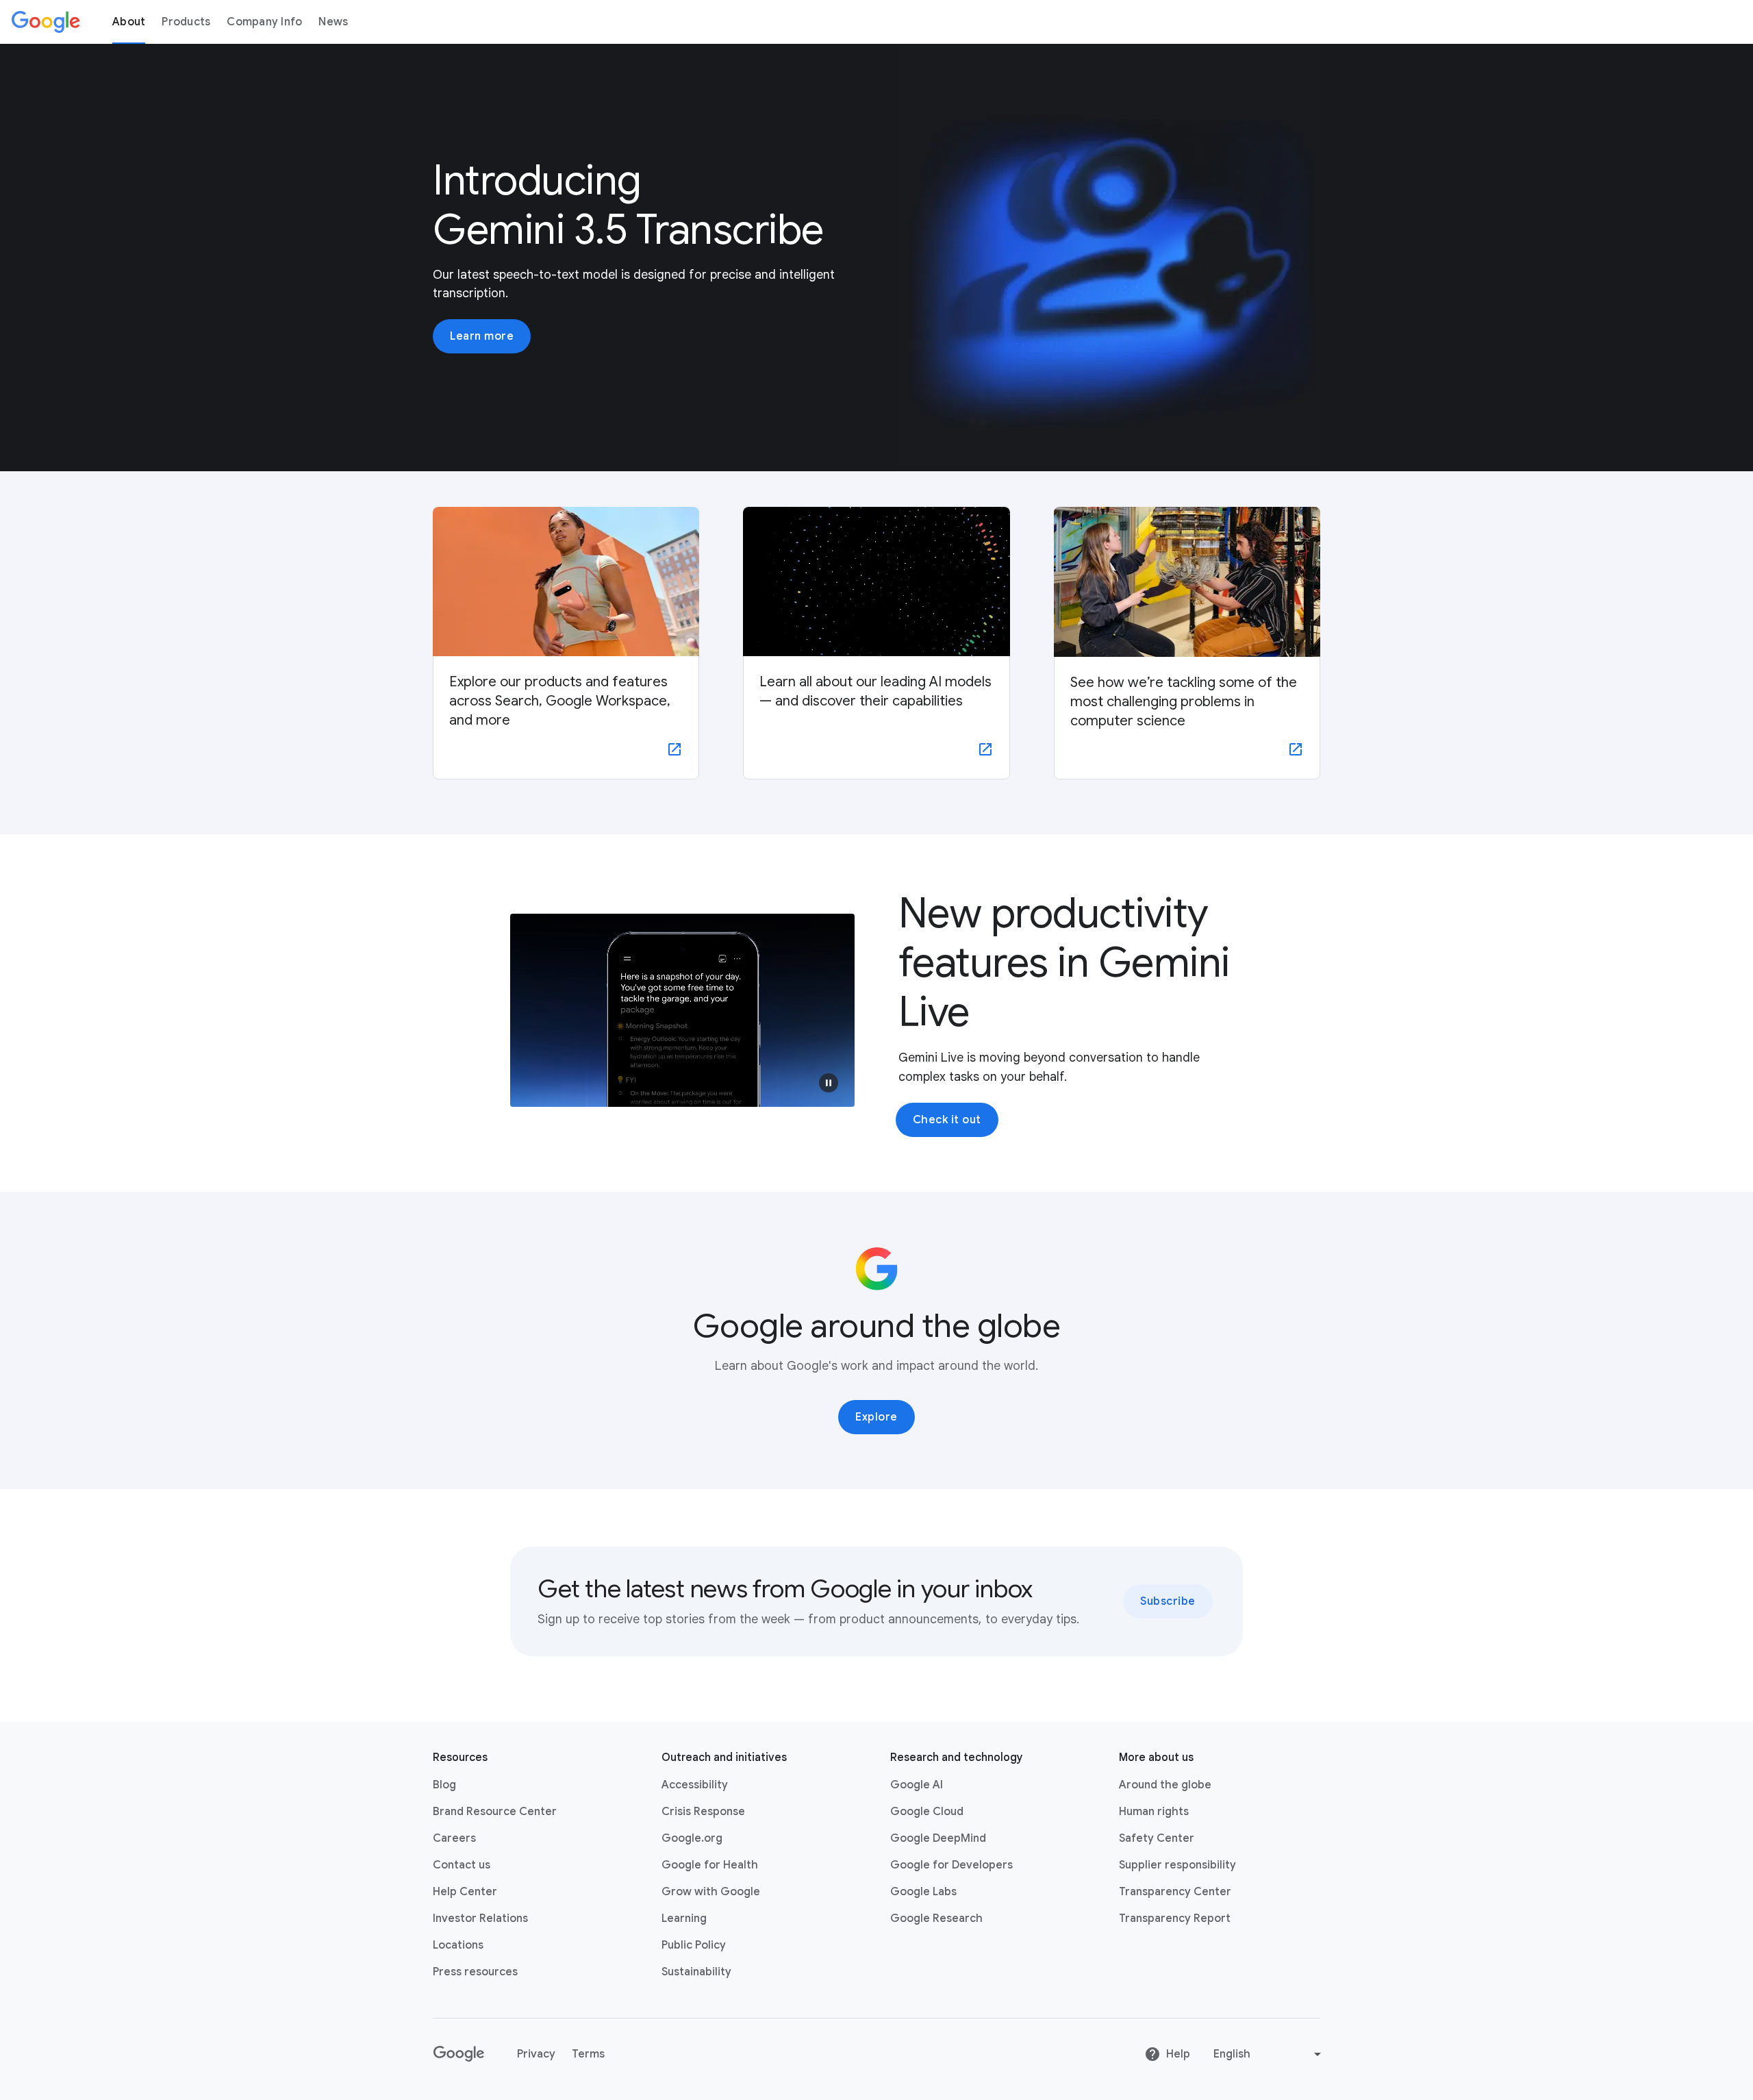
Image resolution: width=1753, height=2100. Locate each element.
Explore (876, 1417)
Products (186, 22)
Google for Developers (951, 1865)
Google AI (917, 1785)
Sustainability (696, 1972)
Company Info (264, 22)
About (129, 22)
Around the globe (1165, 1785)
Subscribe (1168, 1601)
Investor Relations (480, 1918)
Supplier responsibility (1177, 1865)
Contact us (462, 1865)
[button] (829, 1083)
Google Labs (923, 1892)
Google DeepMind (938, 1838)
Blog (444, 1785)
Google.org (692, 1838)
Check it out (947, 1120)
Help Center (465, 1892)
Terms (588, 2054)
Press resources (475, 1972)
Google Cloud (927, 1812)
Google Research (936, 1918)
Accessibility (695, 1785)
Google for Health (710, 1865)
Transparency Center (1175, 1892)
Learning (684, 1918)
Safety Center (1157, 1838)
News (333, 22)
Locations (458, 1945)
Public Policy (694, 1945)
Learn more (482, 336)
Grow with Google (711, 1892)
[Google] (46, 22)
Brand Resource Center (495, 1812)
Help (1178, 2054)
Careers (454, 1838)
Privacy (536, 2054)
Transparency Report (1175, 1918)
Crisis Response (703, 1812)
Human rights (1154, 1812)
